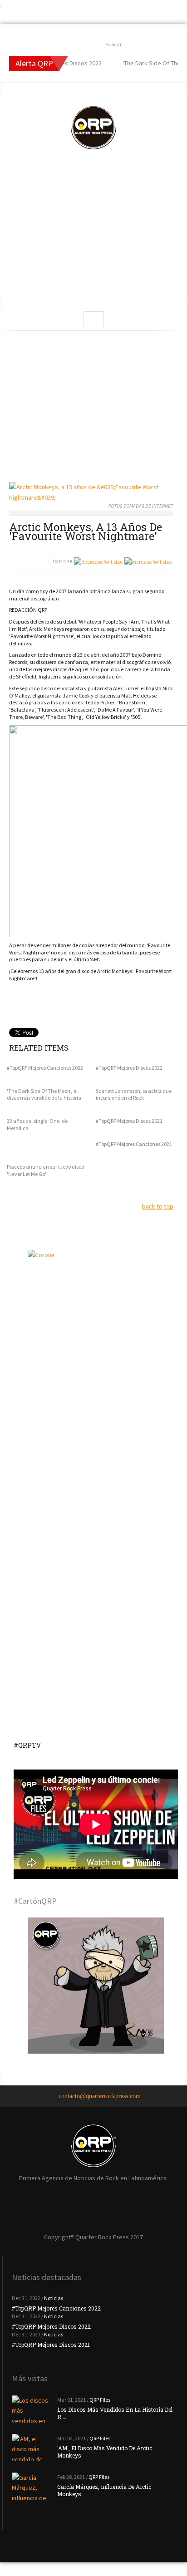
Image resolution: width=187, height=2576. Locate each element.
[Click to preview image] (91, 492)
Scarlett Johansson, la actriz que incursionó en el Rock (134, 1094)
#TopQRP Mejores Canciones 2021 (134, 1144)
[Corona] (96, 1318)
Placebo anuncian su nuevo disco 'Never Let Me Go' (45, 1170)
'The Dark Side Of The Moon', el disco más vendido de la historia (44, 1094)
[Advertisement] (93, 231)
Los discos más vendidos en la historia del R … (115, 2413)
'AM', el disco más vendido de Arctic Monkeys (105, 2452)
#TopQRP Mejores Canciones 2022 (45, 1068)
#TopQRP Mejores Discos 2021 (129, 1121)
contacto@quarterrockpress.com (100, 2096)
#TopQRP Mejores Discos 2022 (129, 1068)
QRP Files (100, 2400)
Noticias (54, 2298)
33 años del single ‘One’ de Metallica (37, 1124)
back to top (158, 1206)
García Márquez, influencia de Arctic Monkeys (104, 2490)
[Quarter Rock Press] (93, 128)
